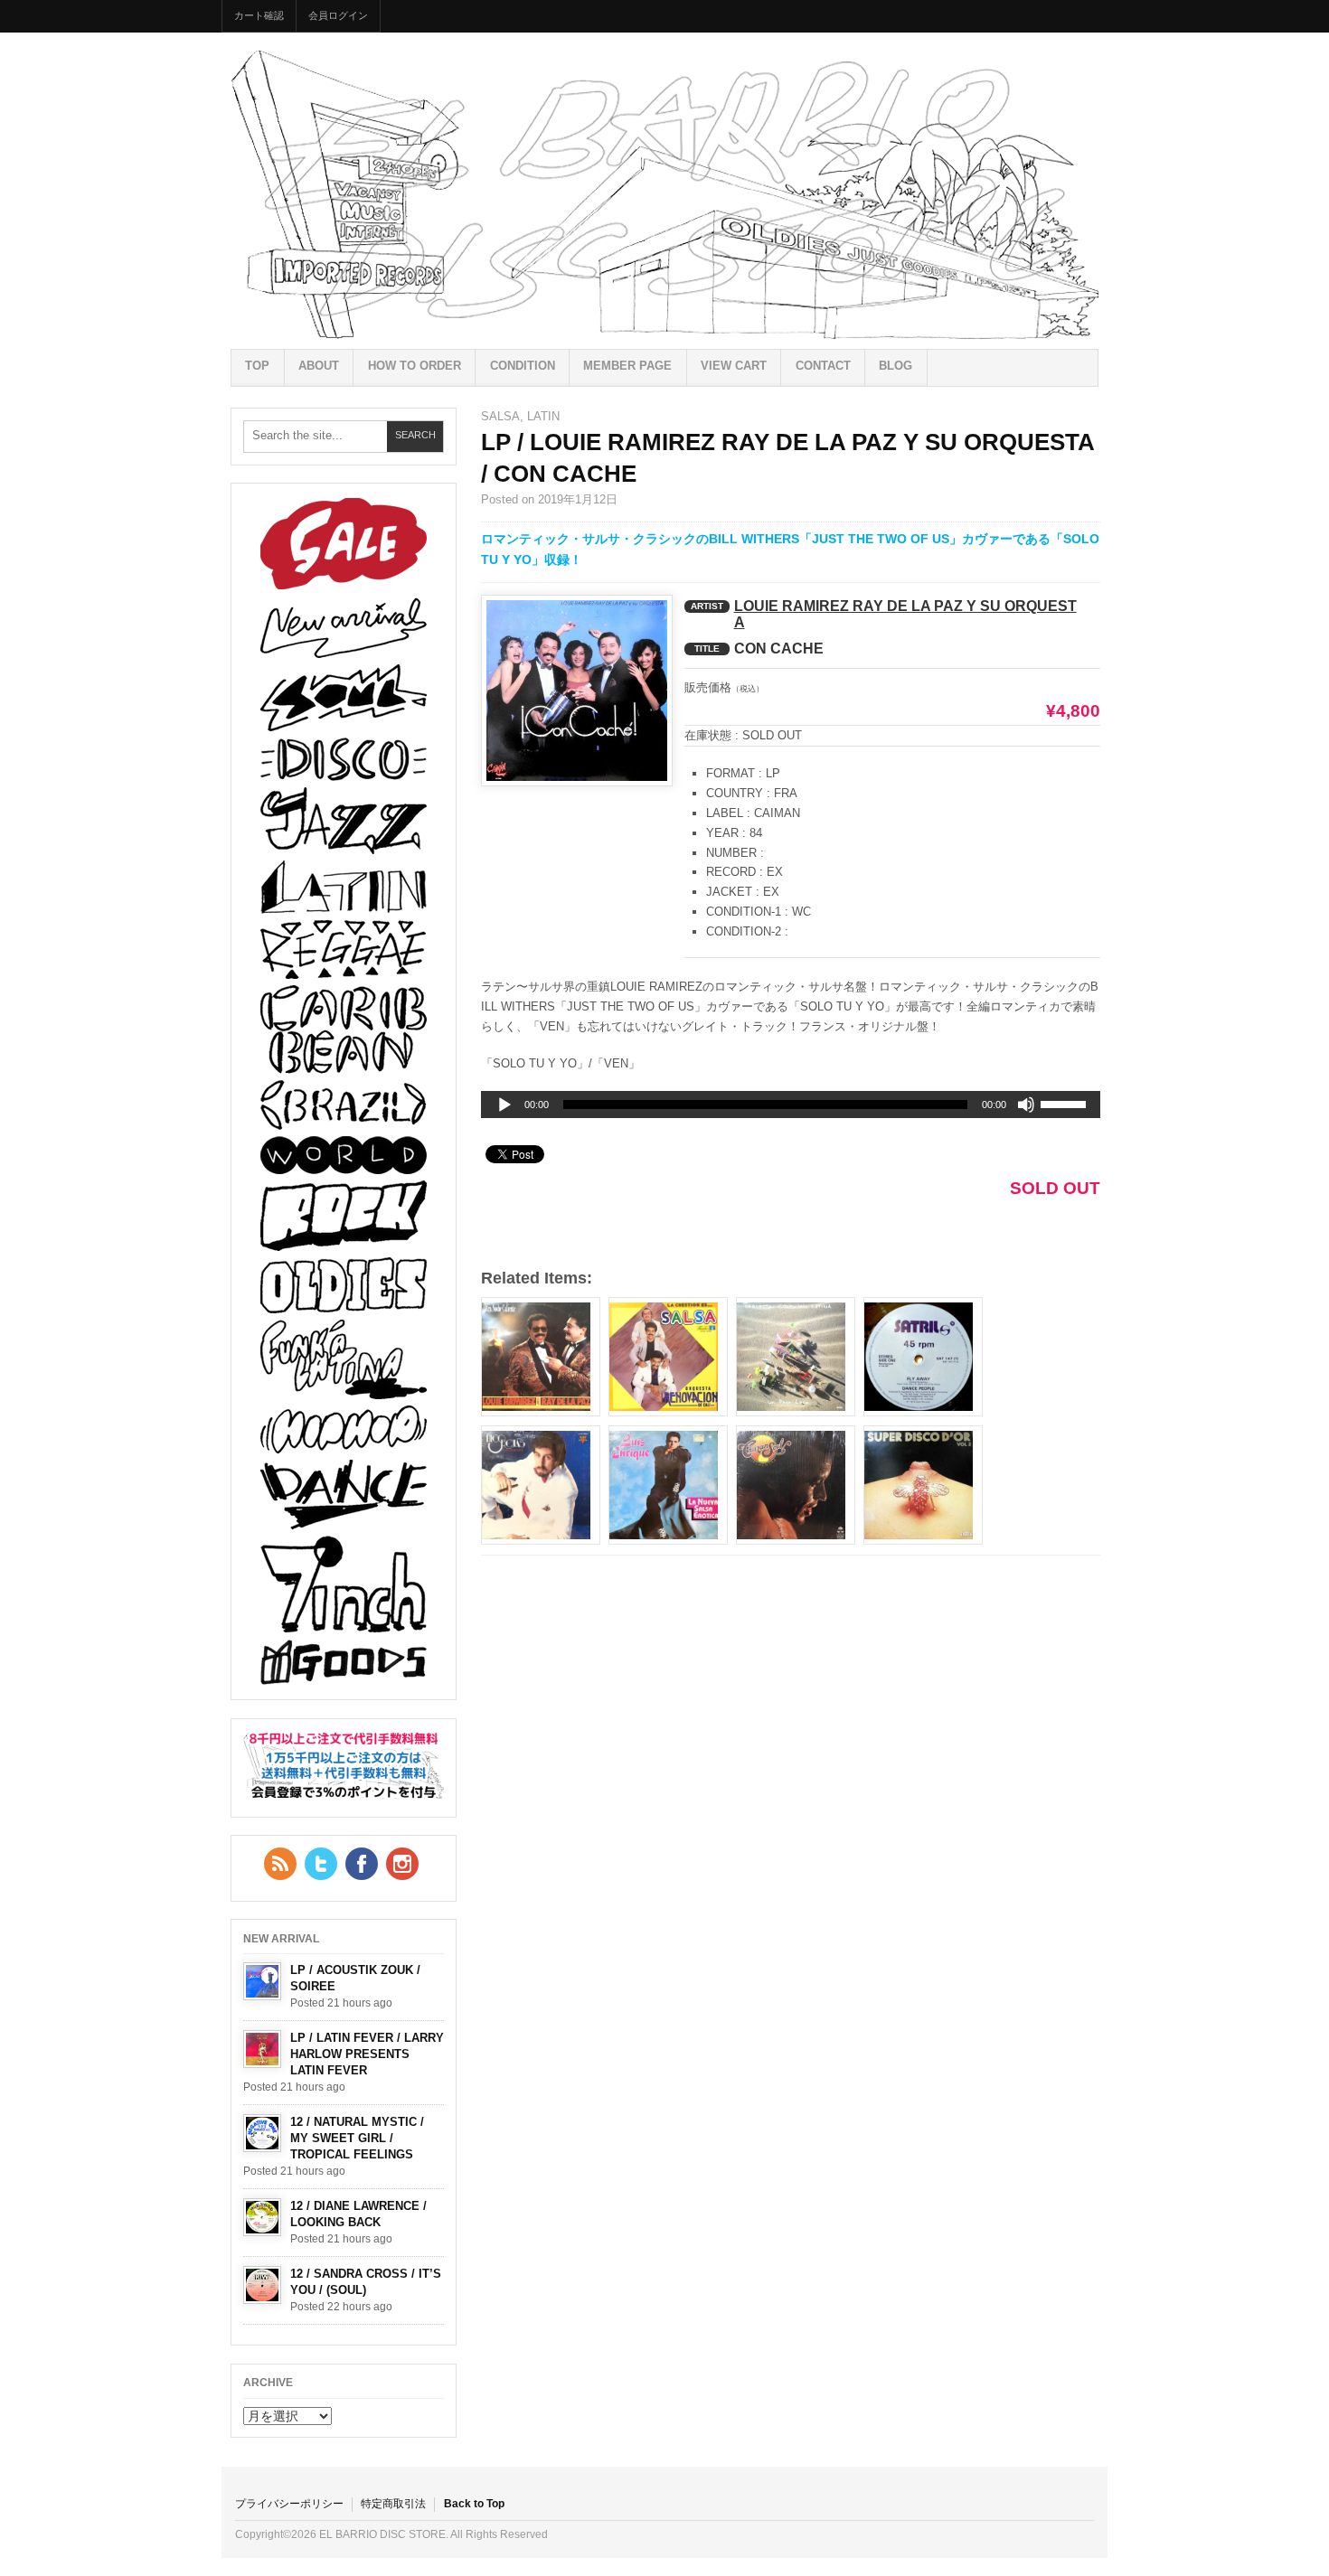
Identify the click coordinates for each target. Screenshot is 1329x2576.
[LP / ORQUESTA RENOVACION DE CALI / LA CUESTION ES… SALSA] (668, 1357)
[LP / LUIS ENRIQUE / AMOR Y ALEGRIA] (668, 1485)
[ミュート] (1026, 1105)
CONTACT (823, 366)
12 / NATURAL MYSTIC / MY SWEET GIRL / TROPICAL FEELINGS (357, 2138)
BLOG (895, 366)
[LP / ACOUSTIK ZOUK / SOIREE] (262, 1981)
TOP (257, 366)
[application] (791, 1105)
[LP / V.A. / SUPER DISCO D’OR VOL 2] (923, 1485)
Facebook (362, 1864)
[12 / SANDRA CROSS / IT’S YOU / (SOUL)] (262, 2285)
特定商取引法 (393, 2504)
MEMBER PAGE (627, 366)
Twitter (321, 1864)
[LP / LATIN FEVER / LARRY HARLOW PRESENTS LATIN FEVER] (262, 2049)
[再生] (504, 1105)
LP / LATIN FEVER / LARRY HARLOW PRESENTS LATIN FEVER (367, 2054)
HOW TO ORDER (415, 366)
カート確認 (259, 15)
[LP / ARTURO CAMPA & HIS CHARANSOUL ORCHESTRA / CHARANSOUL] (796, 1485)
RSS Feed (280, 1864)
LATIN (543, 416)
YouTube (402, 1864)
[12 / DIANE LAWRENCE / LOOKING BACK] (262, 2217)
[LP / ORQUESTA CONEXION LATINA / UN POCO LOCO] (796, 1357)
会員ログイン (338, 15)
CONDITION (523, 366)
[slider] (1066, 1107)
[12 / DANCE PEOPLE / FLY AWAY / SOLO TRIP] (923, 1357)
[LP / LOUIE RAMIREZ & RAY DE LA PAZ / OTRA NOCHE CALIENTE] (541, 1357)
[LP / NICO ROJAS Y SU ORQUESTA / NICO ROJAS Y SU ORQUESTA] (541, 1485)
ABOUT (319, 366)
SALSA (500, 416)
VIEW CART (734, 366)
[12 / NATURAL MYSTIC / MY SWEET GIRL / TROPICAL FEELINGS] (262, 2133)
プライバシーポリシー (289, 2504)
